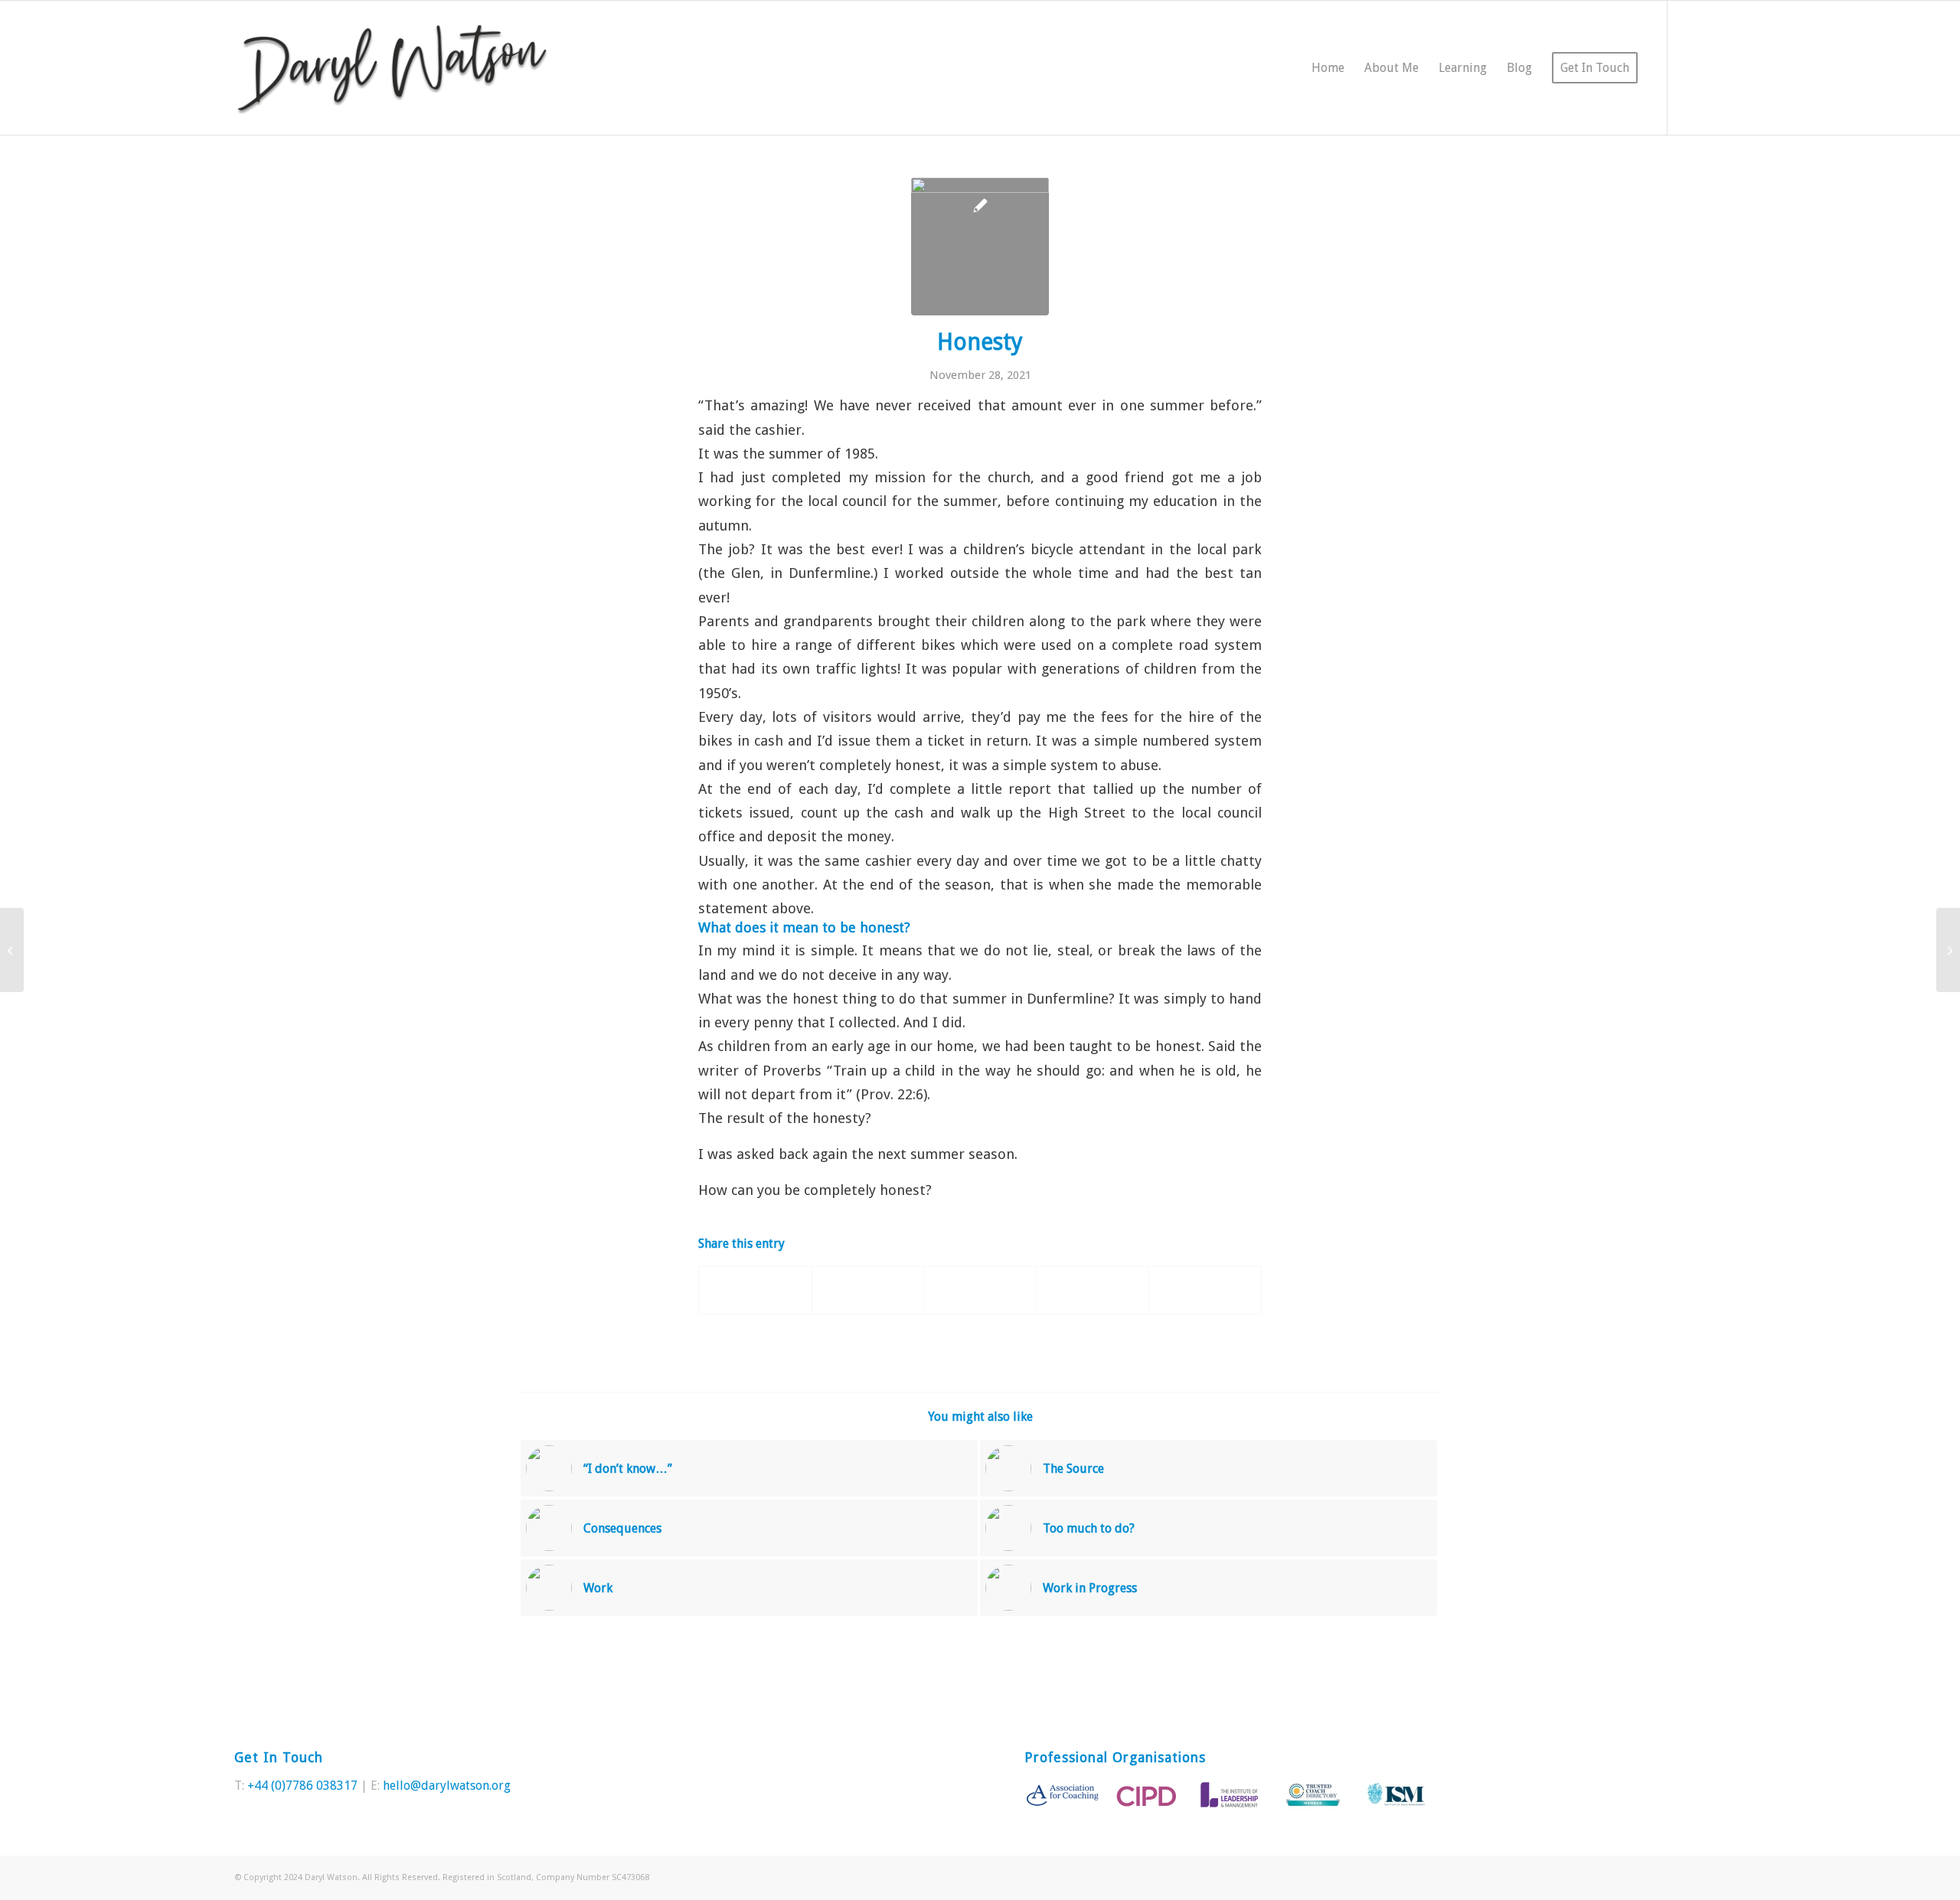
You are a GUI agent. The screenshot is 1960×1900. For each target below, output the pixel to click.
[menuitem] (1328, 68)
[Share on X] (868, 1290)
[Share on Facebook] (755, 1290)
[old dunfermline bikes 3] (980, 246)
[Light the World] (1948, 950)
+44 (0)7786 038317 (302, 1786)
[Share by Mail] (1205, 1290)
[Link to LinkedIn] (1714, 67)
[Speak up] (12, 950)
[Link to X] (1691, 67)
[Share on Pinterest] (981, 1290)
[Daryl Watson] (392, 68)
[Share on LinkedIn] (1093, 1290)
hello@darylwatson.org (447, 1786)
